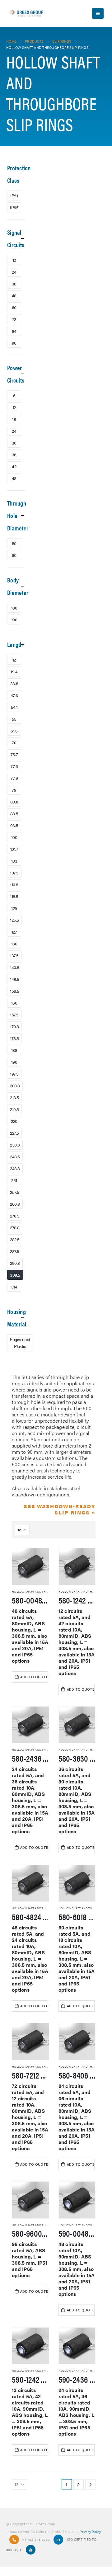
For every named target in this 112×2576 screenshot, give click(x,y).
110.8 (14, 884)
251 (14, 1180)
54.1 (14, 707)
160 (14, 1003)
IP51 (14, 195)
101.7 (14, 849)
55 (14, 719)
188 (14, 1050)
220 (14, 1121)
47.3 (14, 695)
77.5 (14, 766)
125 (14, 908)
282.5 (15, 1239)
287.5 (15, 1251)
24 (14, 272)
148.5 (15, 979)
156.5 (15, 991)
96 (14, 343)
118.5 (14, 896)
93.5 (14, 825)
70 (14, 742)
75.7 (14, 754)
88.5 (14, 813)
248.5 (15, 1156)
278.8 (15, 1227)
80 (14, 543)
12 (14, 260)
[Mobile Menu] (98, 13)
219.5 (14, 1109)
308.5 (15, 1275)
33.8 (14, 683)
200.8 (15, 1085)
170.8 (14, 1026)
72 (14, 319)
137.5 (14, 955)
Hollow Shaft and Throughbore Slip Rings (46, 1592)
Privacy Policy (90, 2531)
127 (14, 932)
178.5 (14, 1038)
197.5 (14, 1074)
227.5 (14, 1133)
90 (14, 555)
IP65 (14, 207)
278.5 (15, 1216)
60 (14, 307)
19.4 (14, 671)
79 (14, 790)
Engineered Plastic (20, 1343)
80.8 (14, 802)
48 (14, 295)
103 (14, 861)
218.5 (14, 1097)
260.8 (15, 1204)
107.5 (14, 873)
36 (14, 284)
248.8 (15, 1168)
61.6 (14, 731)
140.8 (15, 967)
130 (14, 944)
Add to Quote (34, 1677)
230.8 (15, 1145)
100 (14, 837)
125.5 (14, 920)
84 (14, 331)
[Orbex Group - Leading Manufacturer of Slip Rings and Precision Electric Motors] (26, 13)
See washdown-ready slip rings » (60, 1509)
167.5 (14, 1015)
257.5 (15, 1192)
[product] (30, 1566)
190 (14, 619)
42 (14, 466)
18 (14, 419)
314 (14, 1287)
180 (14, 608)
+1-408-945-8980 (36, 2539)
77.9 (14, 778)
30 (14, 443)
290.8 (15, 1263)
